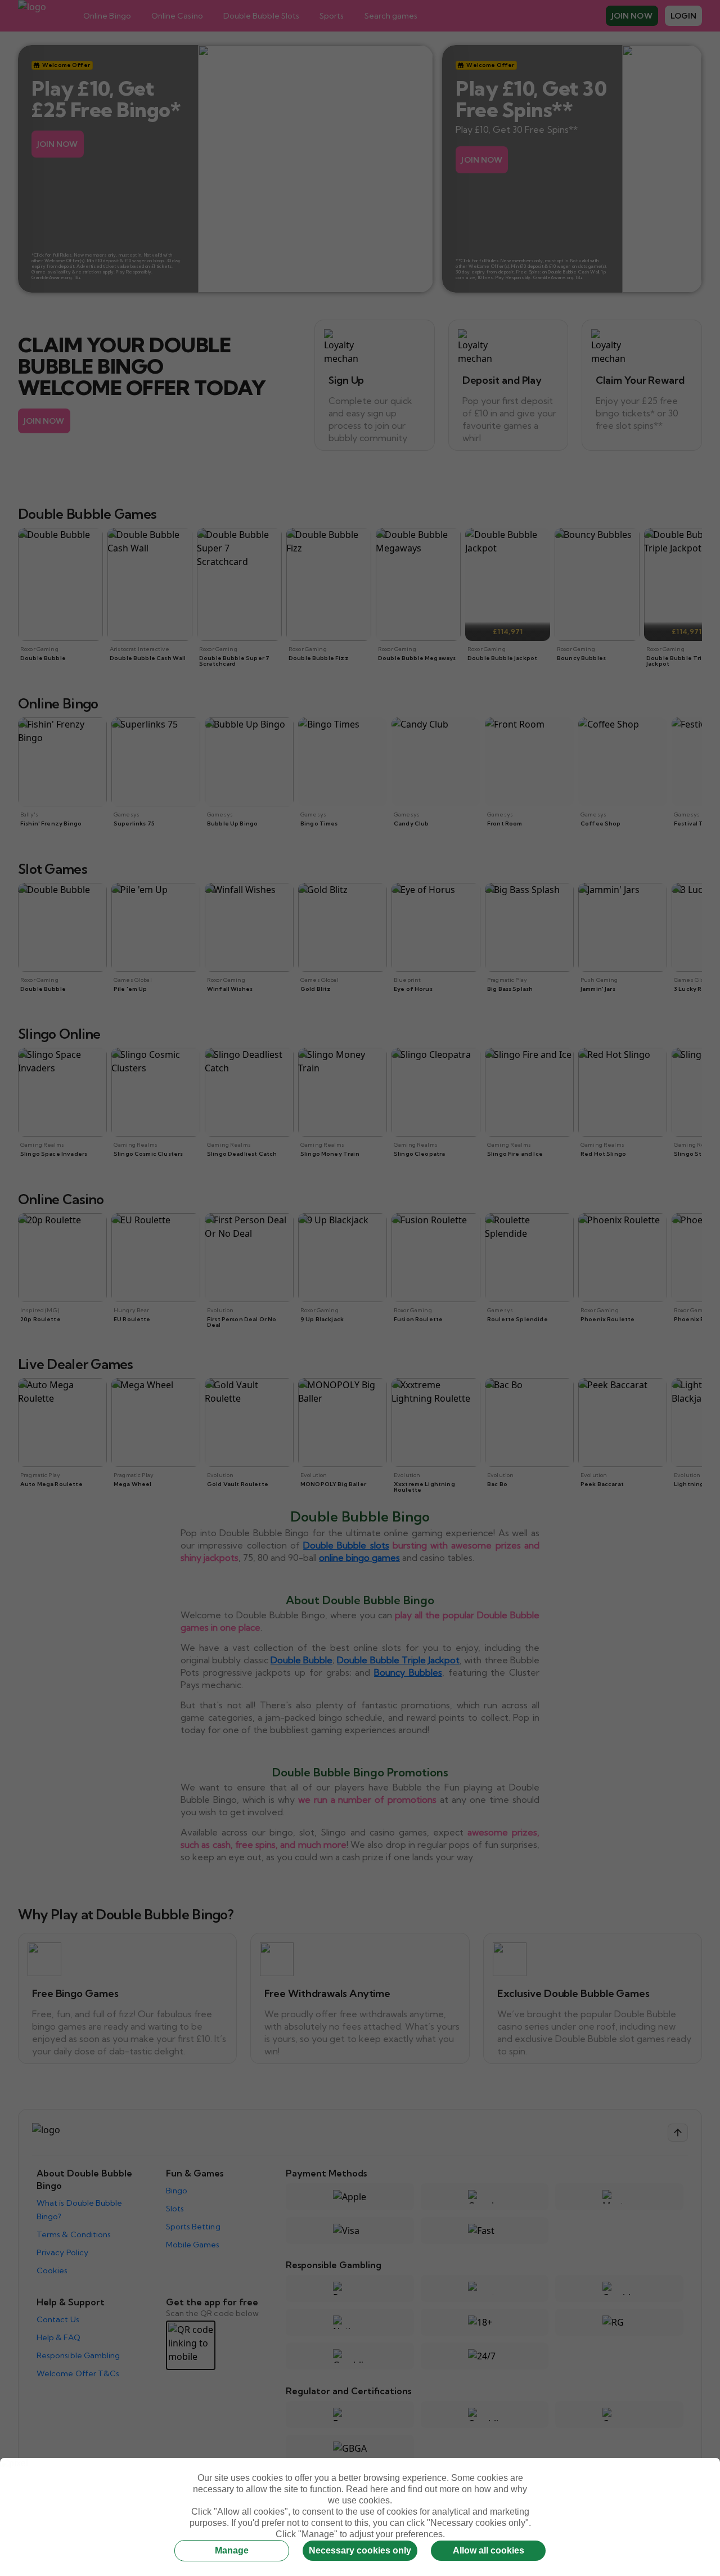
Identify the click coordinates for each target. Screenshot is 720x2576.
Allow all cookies (489, 2550)
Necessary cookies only (360, 2550)
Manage (232, 2550)
